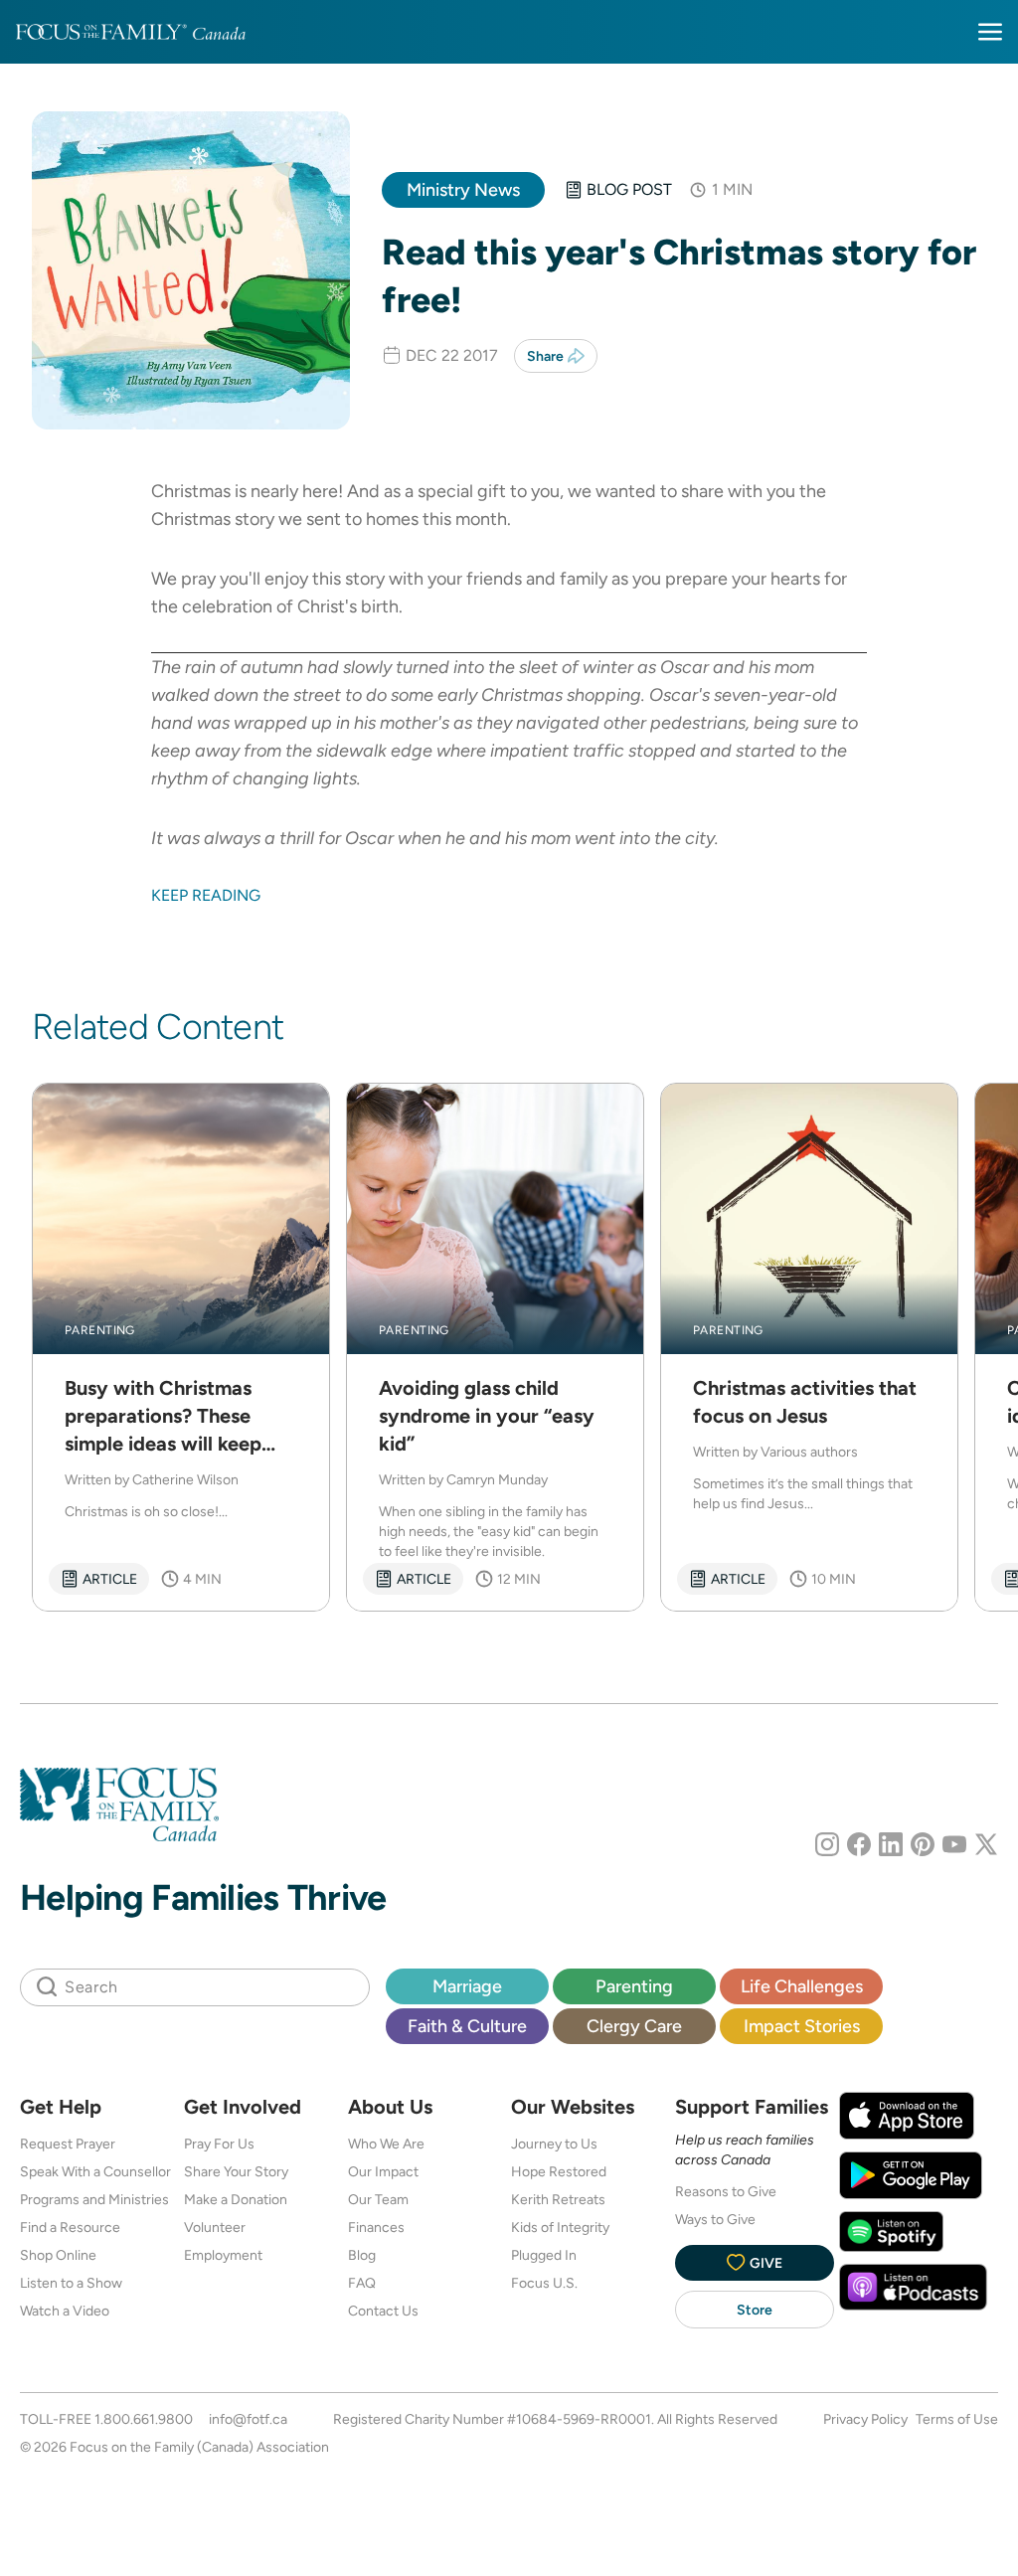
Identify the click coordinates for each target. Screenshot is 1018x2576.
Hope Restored (559, 2171)
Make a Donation (236, 2199)
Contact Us (383, 2311)
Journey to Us (554, 2144)
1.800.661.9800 (144, 2419)
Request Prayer (68, 2144)
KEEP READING (206, 895)
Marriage (467, 1986)
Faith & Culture (467, 2026)
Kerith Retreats (558, 2199)
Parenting (634, 1986)
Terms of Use (957, 2419)
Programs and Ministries (94, 2199)
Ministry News (463, 189)
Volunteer (215, 2227)
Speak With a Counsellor (95, 2171)
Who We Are (386, 2144)
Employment (223, 2255)
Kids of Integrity (560, 2227)
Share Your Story (236, 2171)
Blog (362, 2255)
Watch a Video (65, 2311)
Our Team (378, 2199)
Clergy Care (634, 2026)
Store (755, 2310)
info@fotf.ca (248, 2419)
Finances (376, 2227)
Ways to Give (715, 2219)
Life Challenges (802, 1986)
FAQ (362, 2283)
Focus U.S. (544, 2283)
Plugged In (544, 2255)
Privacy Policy (865, 2419)
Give (766, 2263)
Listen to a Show (71, 2283)
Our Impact (383, 2171)
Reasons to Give (726, 2191)
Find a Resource (70, 2227)
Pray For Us (219, 2144)
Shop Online (58, 2255)
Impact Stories (802, 2026)
